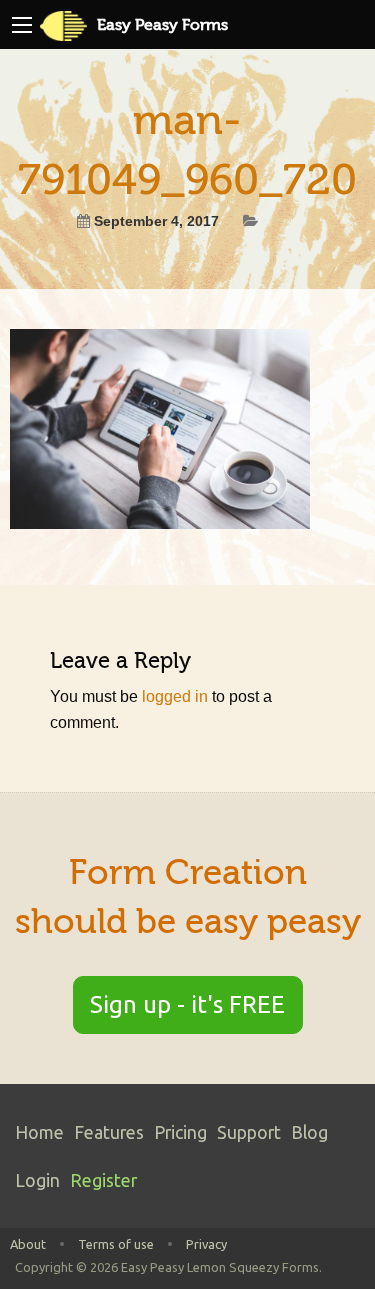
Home (39, 1132)
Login (37, 1180)
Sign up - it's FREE (187, 1004)
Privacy (206, 1244)
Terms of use (116, 1244)
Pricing (180, 1132)
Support (249, 1132)
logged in (175, 696)
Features (109, 1132)
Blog (309, 1132)
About (28, 1244)
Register (103, 1180)
